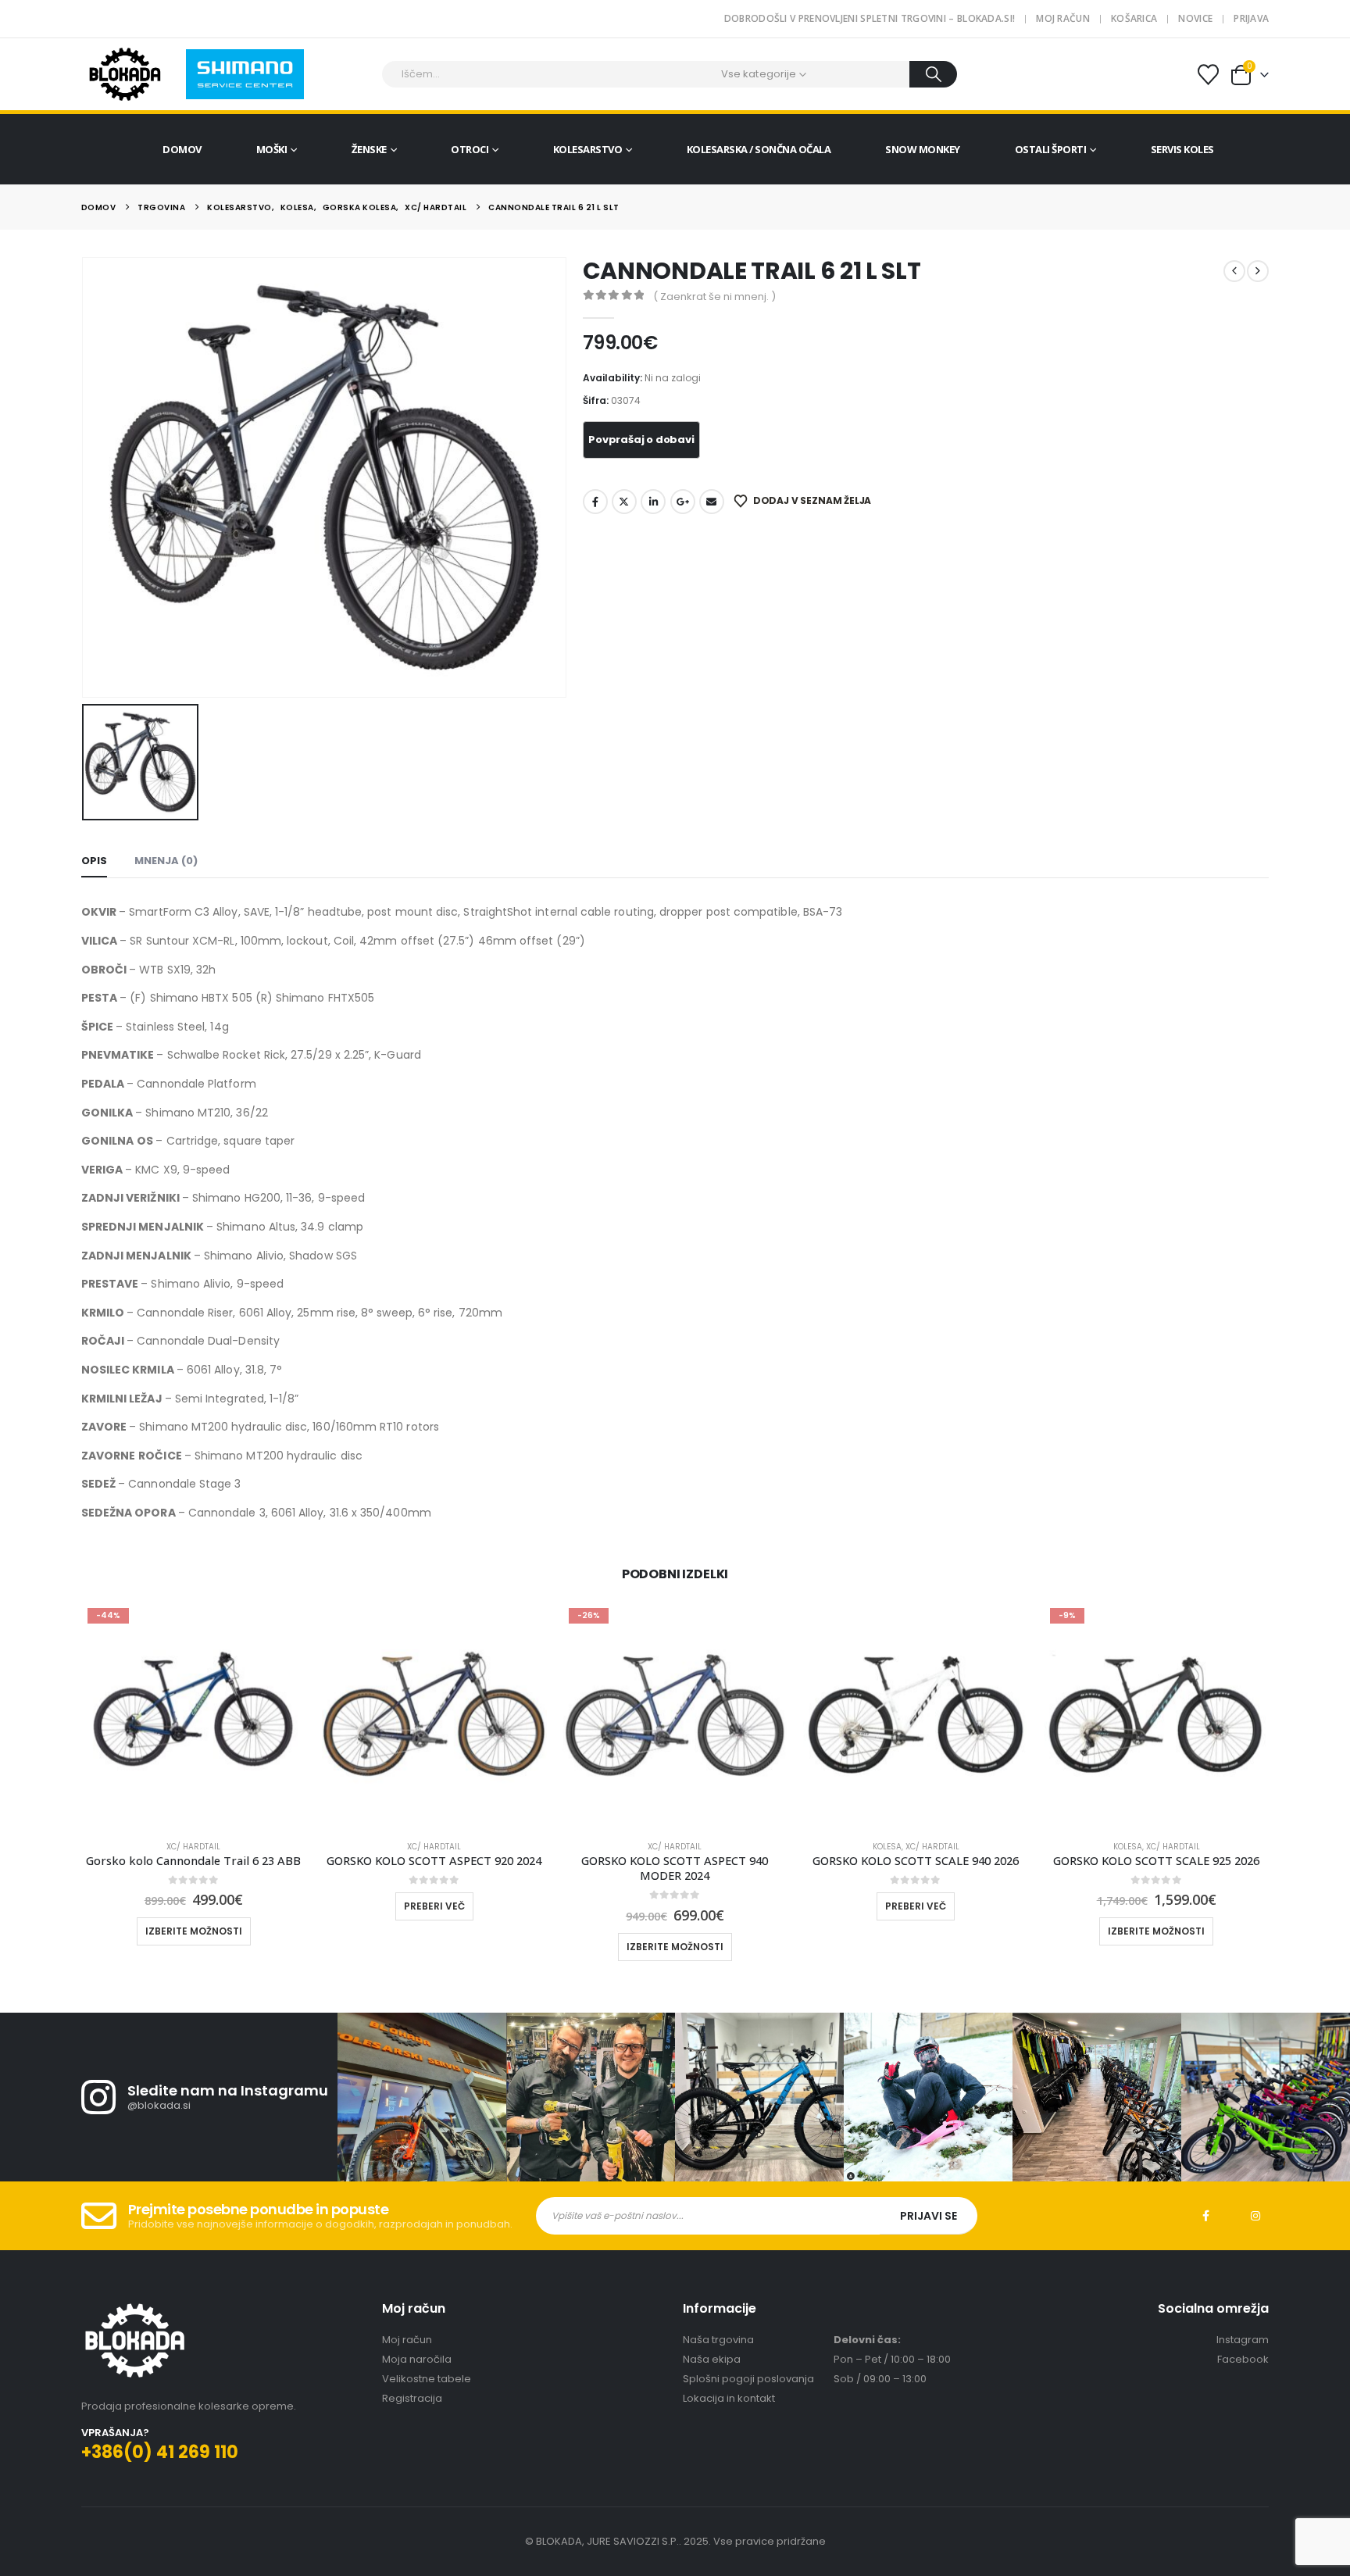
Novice (1195, 18)
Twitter (624, 502)
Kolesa (887, 1847)
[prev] (1234, 271)
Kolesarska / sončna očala (759, 149)
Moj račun (1063, 18)
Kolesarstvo (588, 149)
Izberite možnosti (194, 1931)
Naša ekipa (712, 2359)
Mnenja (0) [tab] (166, 861)
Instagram (1255, 2216)
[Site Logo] (125, 74)
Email (712, 502)
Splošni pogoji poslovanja (748, 2379)
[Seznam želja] (1208, 75)
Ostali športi (1051, 149)
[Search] (933, 74)
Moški (272, 149)
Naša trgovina (718, 2340)
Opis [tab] (94, 861)
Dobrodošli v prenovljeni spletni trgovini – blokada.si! (870, 18)
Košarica (1134, 18)
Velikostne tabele (427, 2379)
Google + (683, 502)
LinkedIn (653, 502)
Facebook (595, 502)
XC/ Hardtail (193, 1847)
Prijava (1251, 18)
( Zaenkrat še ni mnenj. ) (714, 297)
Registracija (412, 2398)
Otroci (470, 149)
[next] (1258, 271)
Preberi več (434, 1906)
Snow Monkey (923, 149)
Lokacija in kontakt (729, 2398)
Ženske (369, 149)
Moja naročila (417, 2359)
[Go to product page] (434, 1714)
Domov (182, 149)
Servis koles (1182, 149)
